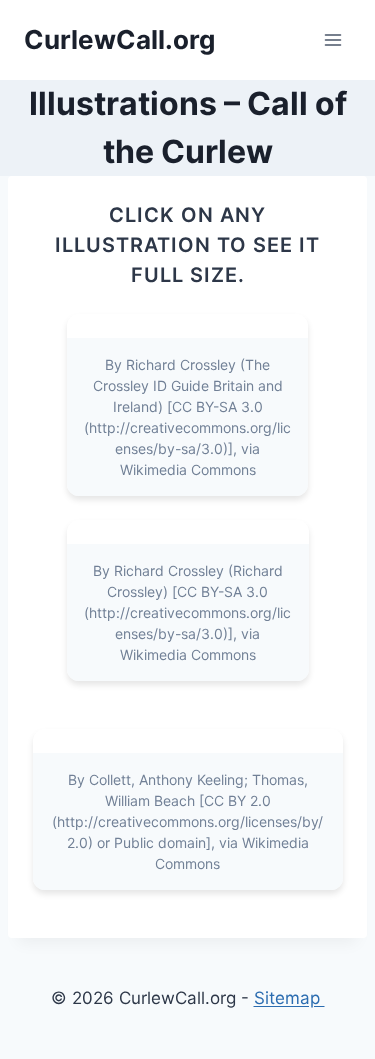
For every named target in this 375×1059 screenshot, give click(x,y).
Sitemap (289, 998)
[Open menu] (332, 39)
